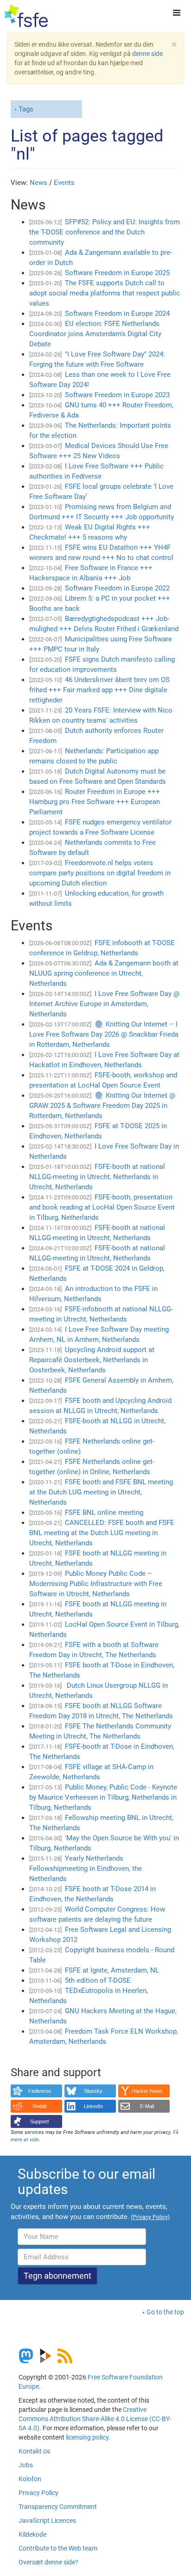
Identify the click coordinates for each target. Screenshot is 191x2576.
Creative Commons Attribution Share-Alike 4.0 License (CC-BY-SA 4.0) (95, 2419)
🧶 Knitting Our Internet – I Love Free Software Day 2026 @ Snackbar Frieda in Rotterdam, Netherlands (104, 1034)
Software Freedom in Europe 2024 (117, 314)
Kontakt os (34, 2451)
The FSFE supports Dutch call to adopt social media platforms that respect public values (105, 293)
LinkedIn (93, 2106)
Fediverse (40, 2091)
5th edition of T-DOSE (98, 1980)
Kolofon (30, 2479)
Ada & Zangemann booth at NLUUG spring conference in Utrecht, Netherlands (104, 973)
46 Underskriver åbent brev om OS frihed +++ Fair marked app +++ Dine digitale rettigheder (99, 690)
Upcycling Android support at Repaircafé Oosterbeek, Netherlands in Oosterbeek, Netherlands (92, 1360)
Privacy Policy (38, 2493)
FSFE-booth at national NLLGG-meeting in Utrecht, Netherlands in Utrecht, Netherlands (97, 1177)
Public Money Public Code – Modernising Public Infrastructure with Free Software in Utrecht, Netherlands (96, 1584)
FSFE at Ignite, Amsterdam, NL (112, 1970)
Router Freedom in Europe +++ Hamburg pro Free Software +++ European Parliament (95, 802)
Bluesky (93, 2091)
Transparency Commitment (58, 2507)
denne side (147, 54)
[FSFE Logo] (26, 16)
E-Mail (147, 2106)
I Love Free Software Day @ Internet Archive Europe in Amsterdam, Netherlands (104, 1004)
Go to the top (165, 2312)
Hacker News (147, 2091)
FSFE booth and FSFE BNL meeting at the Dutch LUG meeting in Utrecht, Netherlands (101, 1492)
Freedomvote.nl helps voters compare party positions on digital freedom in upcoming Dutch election (100, 873)
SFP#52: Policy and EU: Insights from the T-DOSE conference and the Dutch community (105, 232)
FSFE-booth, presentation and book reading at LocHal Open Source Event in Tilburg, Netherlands (102, 1207)
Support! (40, 2121)
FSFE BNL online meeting (104, 1512)
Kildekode (32, 2534)
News (38, 183)
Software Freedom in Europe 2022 (117, 588)
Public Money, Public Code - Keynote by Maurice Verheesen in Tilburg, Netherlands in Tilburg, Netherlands (103, 1797)
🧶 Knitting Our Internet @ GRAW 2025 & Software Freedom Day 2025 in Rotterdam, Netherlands (102, 1106)
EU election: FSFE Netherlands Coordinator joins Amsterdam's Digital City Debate (95, 334)
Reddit (40, 2106)
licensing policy (87, 2437)
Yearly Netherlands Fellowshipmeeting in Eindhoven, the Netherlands (86, 1869)
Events (64, 183)
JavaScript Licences (47, 2521)
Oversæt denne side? (48, 2562)
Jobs (26, 2465)
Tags (26, 109)
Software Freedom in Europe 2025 (117, 273)
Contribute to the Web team (58, 2548)
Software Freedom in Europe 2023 (117, 395)
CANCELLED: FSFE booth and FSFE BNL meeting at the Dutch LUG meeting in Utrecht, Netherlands (102, 1533)
